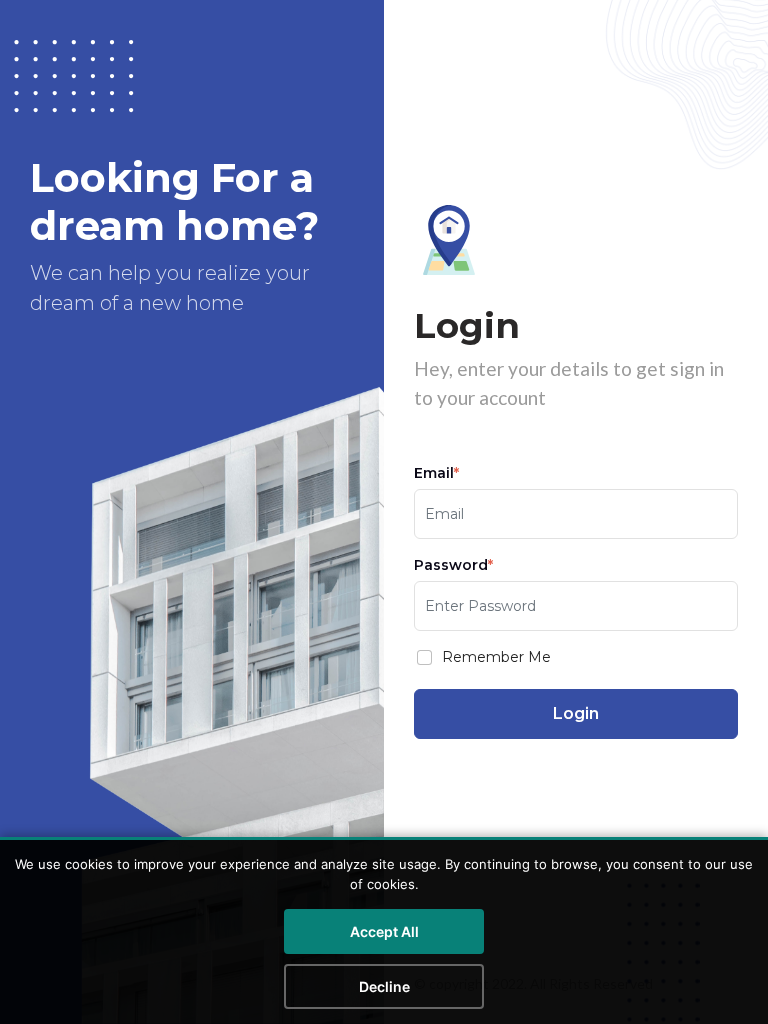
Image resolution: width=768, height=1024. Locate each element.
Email (436, 473)
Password (453, 565)
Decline (384, 986)
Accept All (384, 931)
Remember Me (496, 657)
